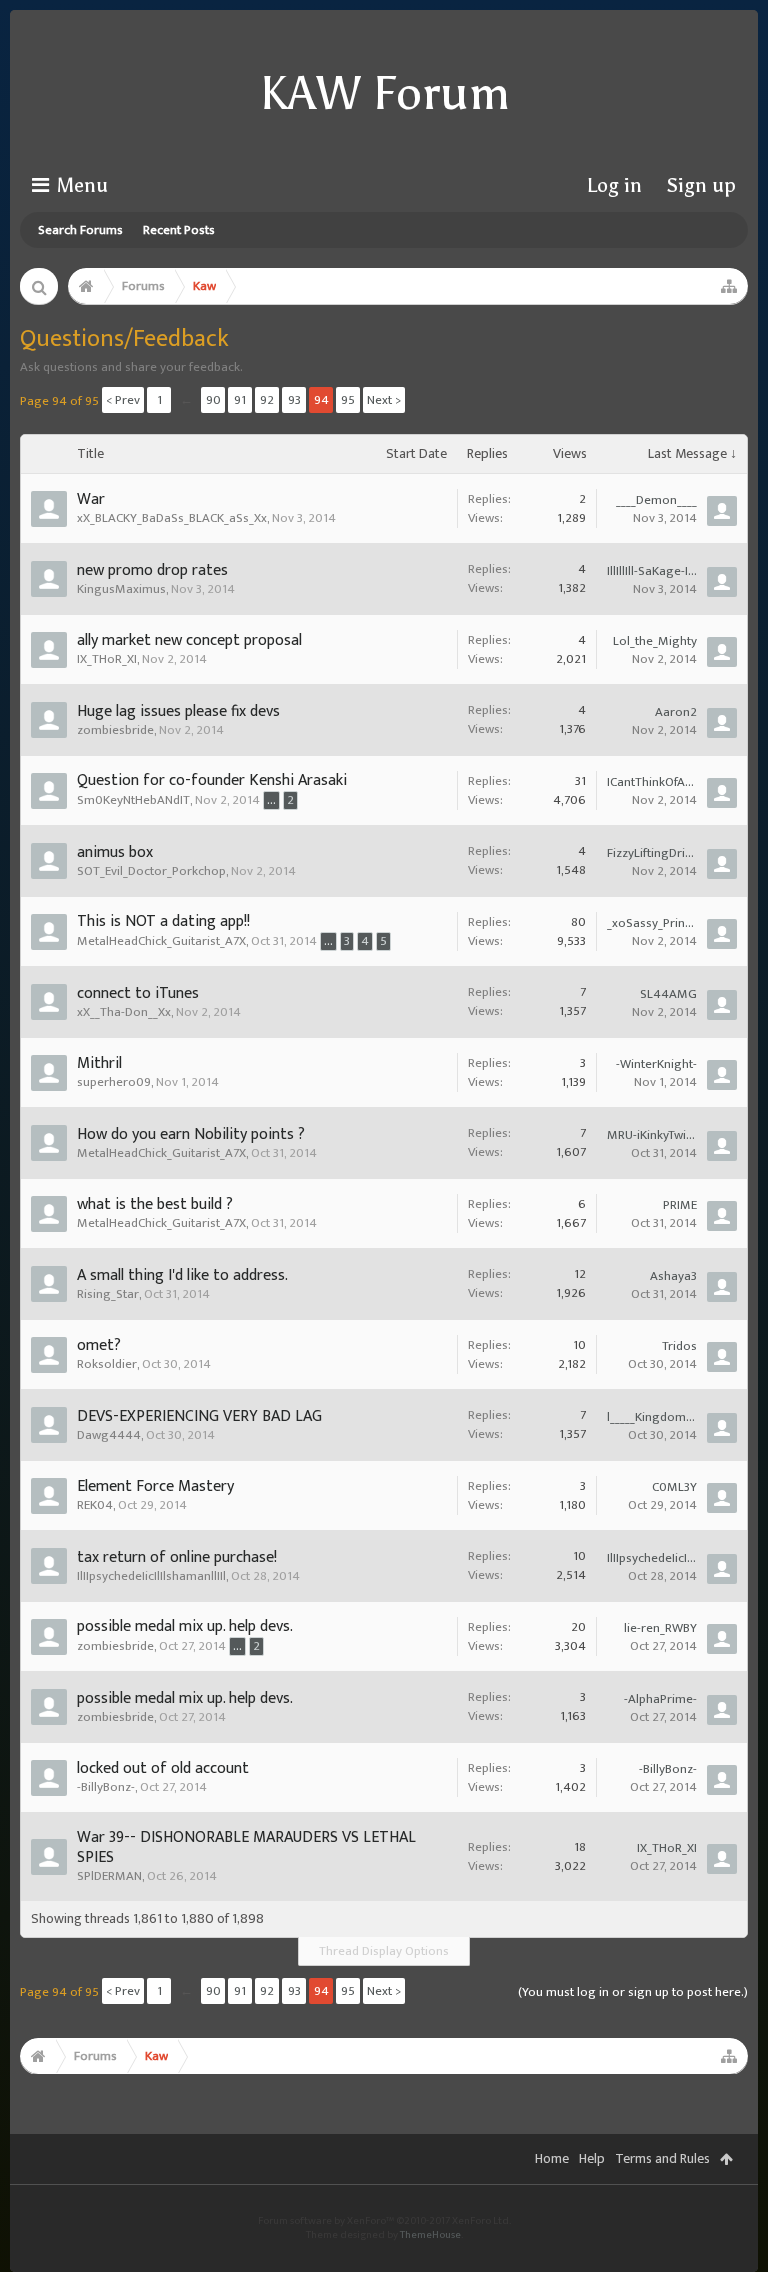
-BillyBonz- (106, 1787)
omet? (99, 1345)
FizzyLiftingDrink (652, 853)
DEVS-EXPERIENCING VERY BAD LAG (199, 1416)
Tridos (679, 1346)
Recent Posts (179, 230)
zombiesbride (115, 730)
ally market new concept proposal (189, 640)
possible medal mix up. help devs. (185, 1626)
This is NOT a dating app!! (163, 921)
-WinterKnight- (656, 1064)
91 (240, 400)
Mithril (99, 1063)
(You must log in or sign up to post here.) (633, 1992)
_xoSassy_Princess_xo (652, 923)
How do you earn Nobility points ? (191, 1134)
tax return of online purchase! (177, 1557)
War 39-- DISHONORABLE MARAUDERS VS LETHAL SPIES (246, 1847)
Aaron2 (676, 712)
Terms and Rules (662, 2158)
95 (348, 400)
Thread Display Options (384, 1951)
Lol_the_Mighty (655, 641)
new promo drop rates (152, 570)
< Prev (123, 400)
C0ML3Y (674, 1487)
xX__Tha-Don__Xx (124, 1012)
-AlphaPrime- (660, 1699)
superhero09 (114, 1082)
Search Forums (80, 230)
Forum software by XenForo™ (384, 2221)
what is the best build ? (155, 1204)
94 (321, 400)
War (91, 499)
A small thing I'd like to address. (182, 1275)
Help (592, 2158)
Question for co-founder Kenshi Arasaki (212, 780)
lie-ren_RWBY (660, 1628)
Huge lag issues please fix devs (178, 711)
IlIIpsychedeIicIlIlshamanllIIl (151, 1576)
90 (213, 400)
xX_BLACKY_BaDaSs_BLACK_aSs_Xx (172, 518)
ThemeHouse (430, 2235)
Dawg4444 (109, 1435)
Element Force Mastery (155, 1486)
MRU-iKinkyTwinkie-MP (652, 1135)
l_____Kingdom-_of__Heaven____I (652, 1417)
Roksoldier (107, 1364)
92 (267, 400)
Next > (384, 400)
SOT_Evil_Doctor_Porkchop (151, 871)
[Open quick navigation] (729, 286)
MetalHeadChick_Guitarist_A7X (161, 941)
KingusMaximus (121, 589)
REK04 (95, 1505)
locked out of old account (163, 1768)
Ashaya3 (673, 1276)
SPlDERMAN (109, 1876)
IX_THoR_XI (107, 659)
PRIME (680, 1205)
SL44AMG (668, 994)
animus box (115, 852)
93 (294, 400)
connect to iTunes (138, 993)
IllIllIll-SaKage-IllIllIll (652, 571)
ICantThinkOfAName (652, 782)
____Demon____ (656, 500)
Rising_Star (108, 1294)
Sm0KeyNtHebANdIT (133, 800)
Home (552, 2158)
